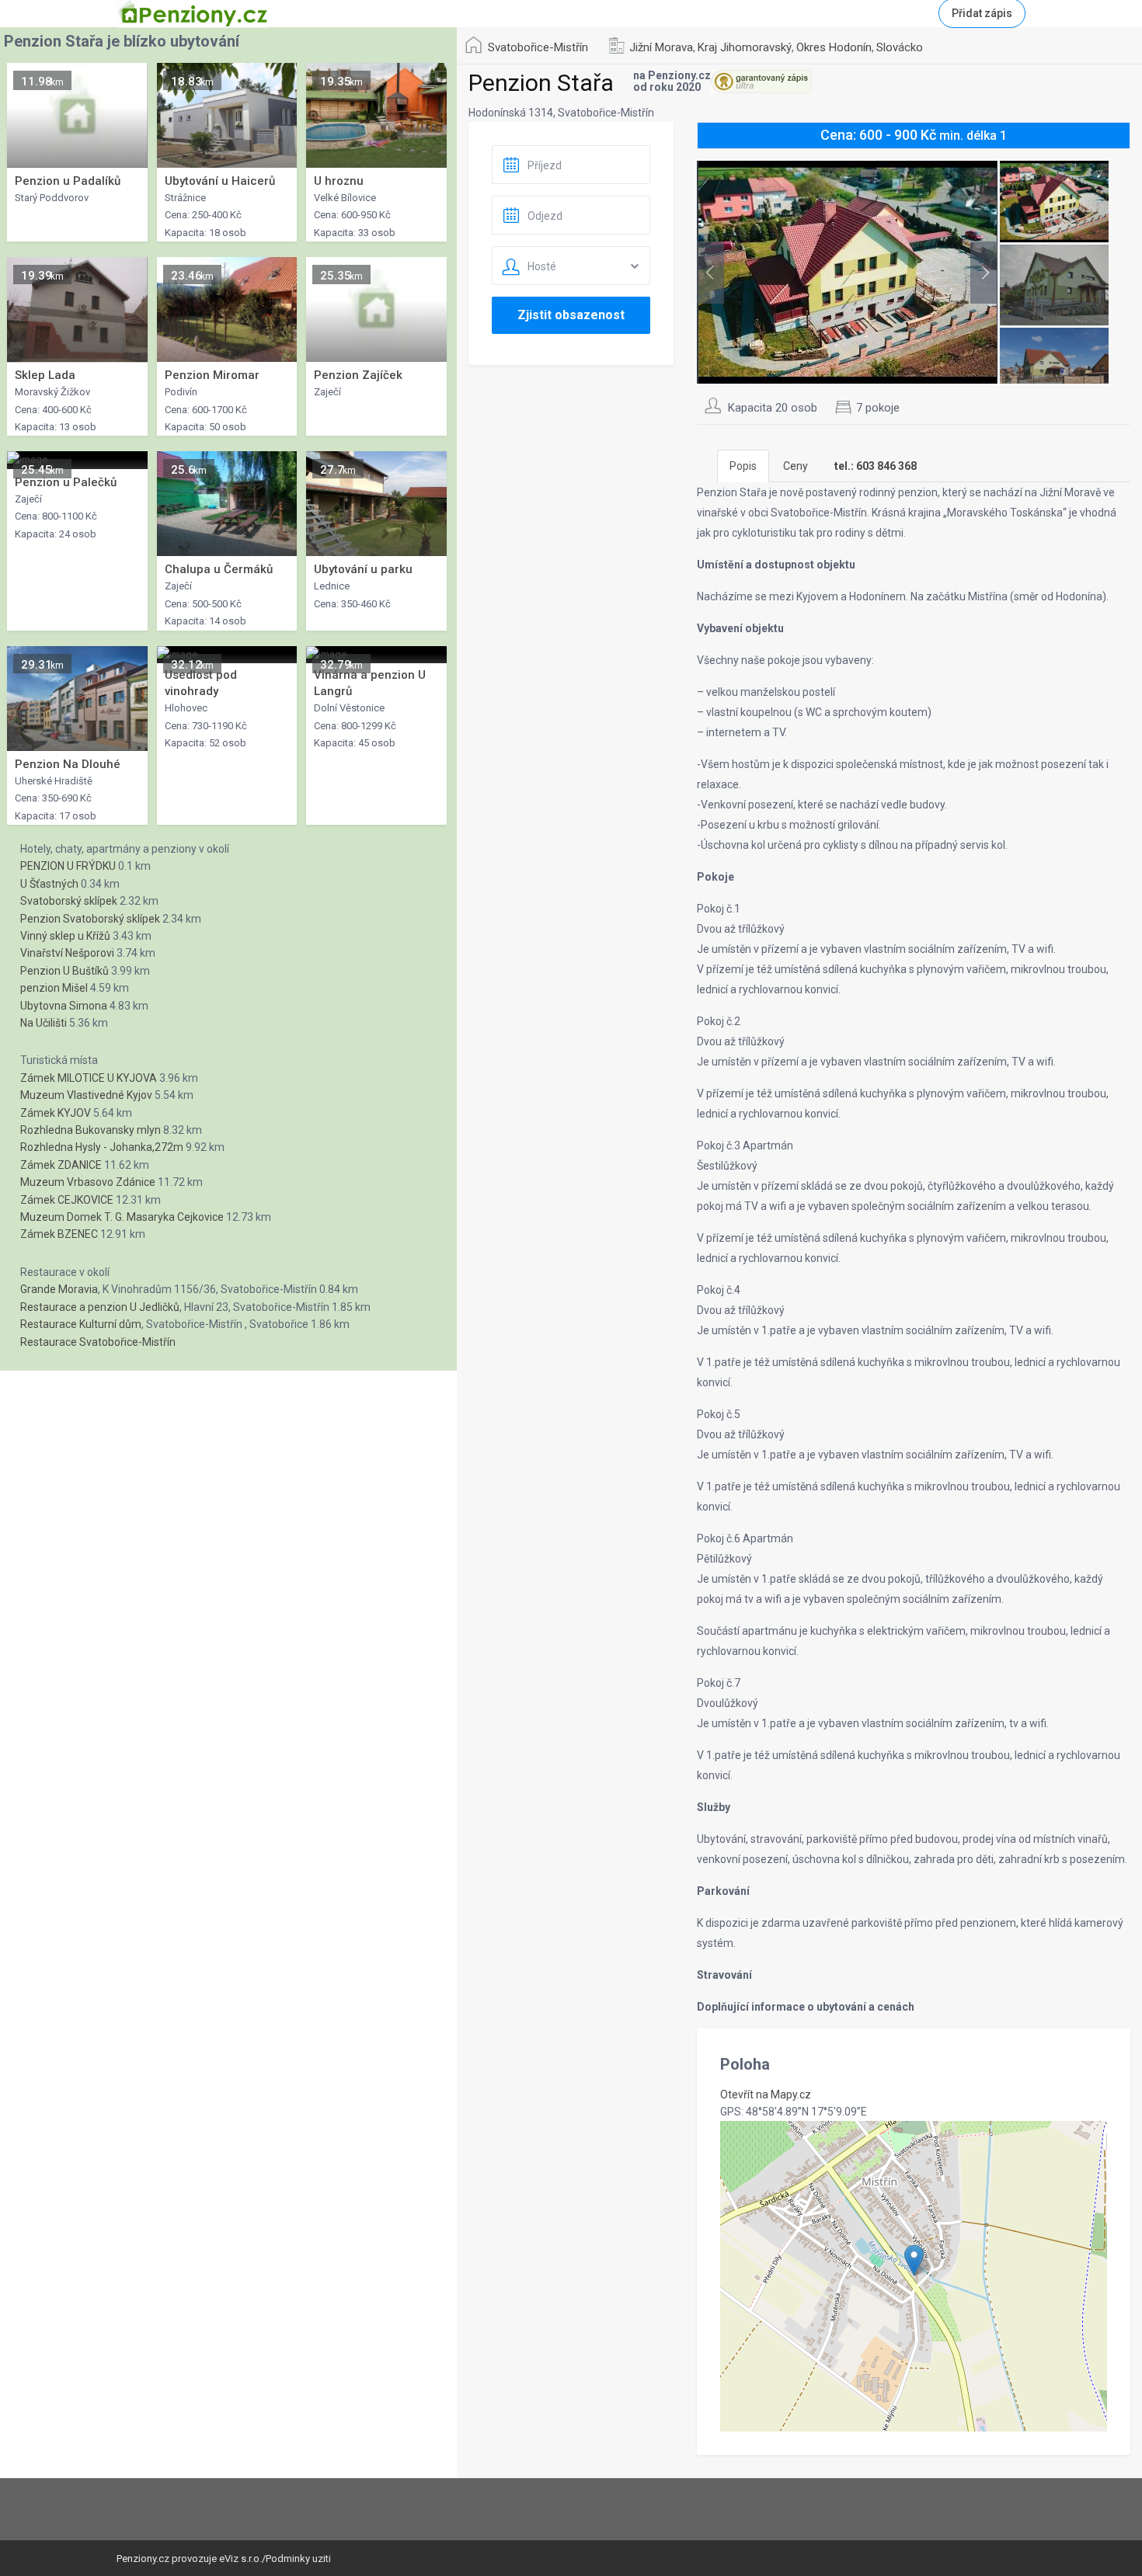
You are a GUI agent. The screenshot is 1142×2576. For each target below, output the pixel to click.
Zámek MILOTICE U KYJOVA (89, 1078)
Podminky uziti (298, 2559)
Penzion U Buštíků (64, 971)
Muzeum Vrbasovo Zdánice (88, 1182)
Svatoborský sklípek (69, 901)
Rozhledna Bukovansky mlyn (91, 1130)
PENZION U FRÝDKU (68, 866)
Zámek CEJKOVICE (67, 1200)
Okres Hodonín (834, 47)
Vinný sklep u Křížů (65, 936)
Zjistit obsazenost (571, 315)
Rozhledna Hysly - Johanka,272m (102, 1147)
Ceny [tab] (796, 466)
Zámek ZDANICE (61, 1165)
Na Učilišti (44, 1023)
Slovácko (900, 47)
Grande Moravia (59, 1289)
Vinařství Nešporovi (67, 953)
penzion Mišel (54, 988)
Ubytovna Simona (64, 1006)
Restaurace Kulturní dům (81, 1324)
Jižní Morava (661, 47)
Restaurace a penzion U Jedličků (100, 1307)
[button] (914, 2260)
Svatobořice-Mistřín (538, 47)
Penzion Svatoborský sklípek (90, 919)
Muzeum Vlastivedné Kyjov (86, 1095)
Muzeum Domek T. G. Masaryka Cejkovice (122, 1217)
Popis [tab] (743, 466)
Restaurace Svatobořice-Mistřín (98, 1342)
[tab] (876, 466)
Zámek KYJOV (56, 1113)
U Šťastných (49, 884)
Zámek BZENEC (59, 1234)
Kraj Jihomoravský (745, 47)
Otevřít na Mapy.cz (766, 2095)
